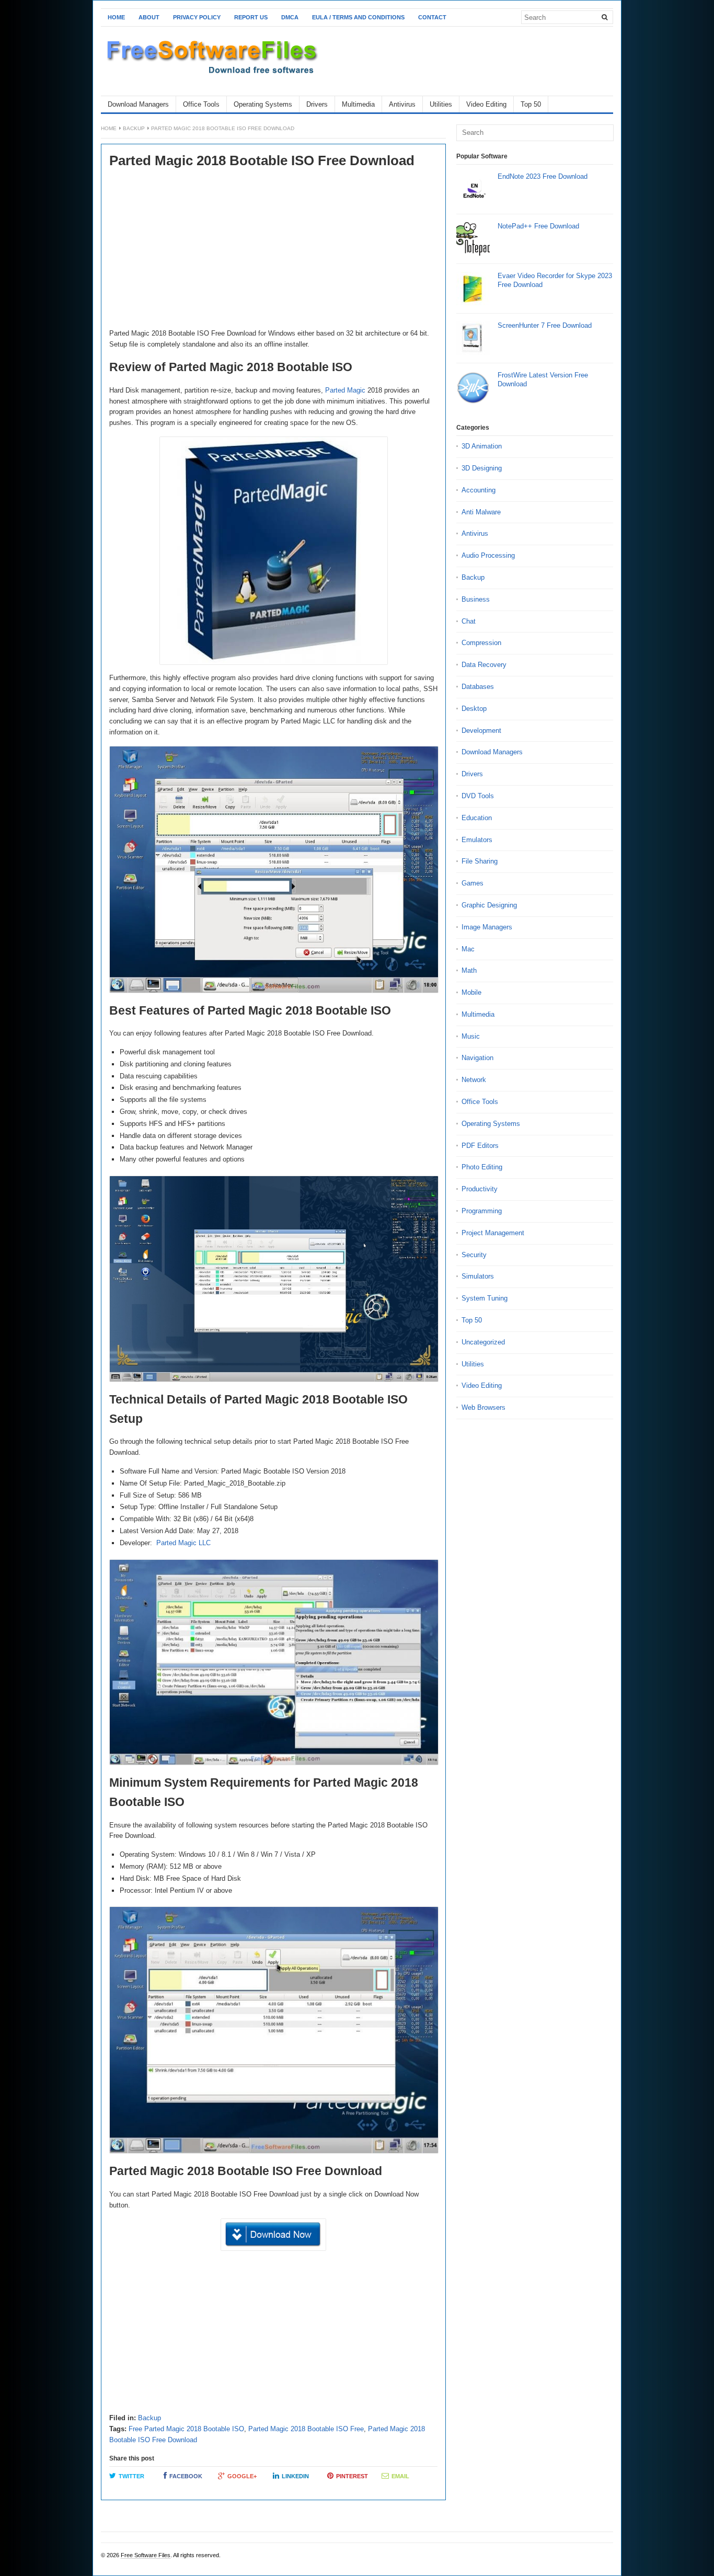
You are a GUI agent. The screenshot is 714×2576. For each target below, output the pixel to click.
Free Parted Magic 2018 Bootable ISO (186, 2429)
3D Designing (482, 468)
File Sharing (480, 861)
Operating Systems (263, 104)
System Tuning (485, 1298)
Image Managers (487, 927)
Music (471, 1036)
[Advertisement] (273, 250)
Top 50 (531, 104)
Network (474, 1080)
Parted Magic (345, 390)
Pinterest (352, 2476)
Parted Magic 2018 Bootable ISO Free (306, 2429)
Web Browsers (483, 1407)
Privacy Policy (197, 17)
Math (469, 970)
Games (473, 883)
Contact (432, 17)
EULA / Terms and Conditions (358, 17)
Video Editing (486, 104)
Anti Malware (481, 512)
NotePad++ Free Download (538, 226)
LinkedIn (295, 2476)
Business (476, 599)
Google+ (242, 2476)
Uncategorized (483, 1342)
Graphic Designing (489, 905)
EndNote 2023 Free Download (543, 176)
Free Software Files (146, 2555)
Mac (468, 949)
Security (474, 1255)
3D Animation (482, 446)
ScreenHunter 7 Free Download (545, 325)
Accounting (479, 490)
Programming (482, 1211)
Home (116, 17)
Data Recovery (484, 665)
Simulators (478, 1276)
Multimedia (358, 104)
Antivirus (402, 104)
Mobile (471, 992)
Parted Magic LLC (183, 1543)
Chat (469, 621)
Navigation (477, 1058)
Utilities (441, 104)
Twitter (131, 2476)
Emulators (477, 840)
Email (400, 2476)
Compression (481, 643)
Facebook (186, 2476)
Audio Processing (488, 555)
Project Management (493, 1233)
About (149, 17)
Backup (134, 128)
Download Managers (138, 104)
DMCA (290, 17)
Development (481, 731)
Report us (251, 17)
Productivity (480, 1189)
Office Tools (201, 104)
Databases (478, 687)
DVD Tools (478, 796)
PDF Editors (480, 1146)
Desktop (474, 709)
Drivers (317, 104)
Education (477, 818)
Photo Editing (482, 1167)
